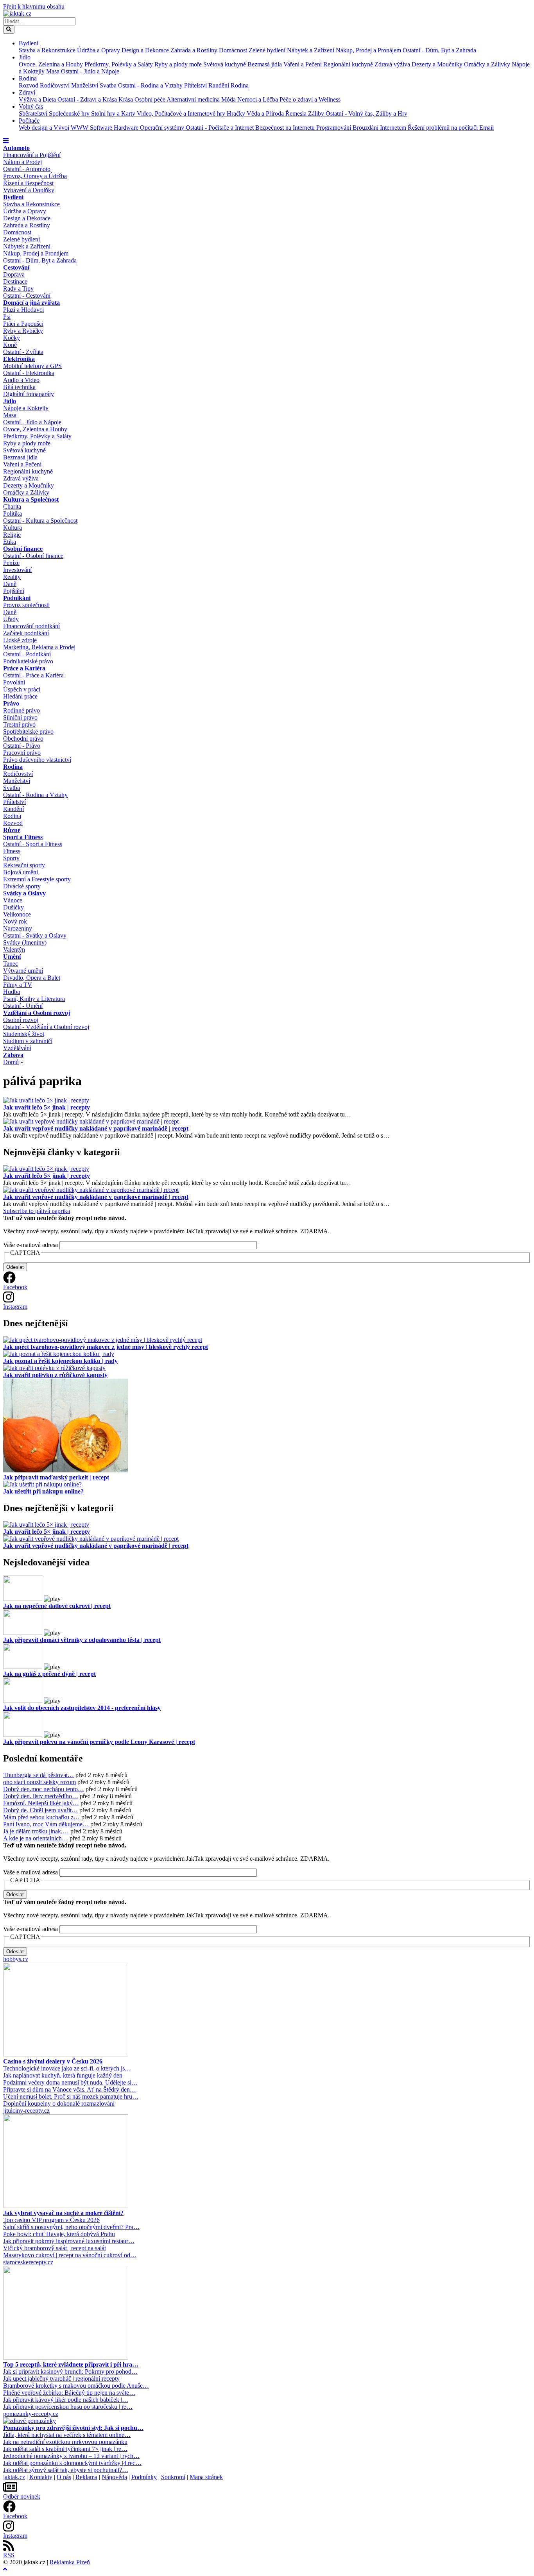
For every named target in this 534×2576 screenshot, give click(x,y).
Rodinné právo (22, 710)
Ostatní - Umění (23, 1006)
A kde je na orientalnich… (36, 1838)
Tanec (11, 964)
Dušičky (13, 907)
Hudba (12, 992)
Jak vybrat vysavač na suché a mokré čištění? (63, 2213)
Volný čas (31, 106)
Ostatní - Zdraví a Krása (88, 99)
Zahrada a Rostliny (195, 50)
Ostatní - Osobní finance (33, 556)
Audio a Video (21, 380)
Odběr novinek (22, 2497)
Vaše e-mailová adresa (30, 1245)
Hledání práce (20, 696)
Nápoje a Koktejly (26, 408)
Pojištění (14, 591)
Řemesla (297, 113)
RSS (9, 2555)
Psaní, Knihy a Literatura (34, 999)
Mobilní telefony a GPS (32, 366)
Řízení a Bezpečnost (28, 183)
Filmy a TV (18, 985)
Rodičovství (56, 85)
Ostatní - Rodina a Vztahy (151, 85)
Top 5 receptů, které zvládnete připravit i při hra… (71, 2364)
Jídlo (25, 57)
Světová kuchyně (225, 64)
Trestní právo (19, 724)
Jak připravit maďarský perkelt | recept (56, 1477)
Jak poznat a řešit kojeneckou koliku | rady (60, 1361)
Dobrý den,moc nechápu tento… (44, 1789)
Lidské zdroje (20, 640)
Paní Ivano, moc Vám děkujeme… (46, 1824)
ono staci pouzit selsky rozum (39, 1782)
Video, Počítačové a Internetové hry (182, 113)
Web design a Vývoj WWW (54, 128)
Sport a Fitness (23, 837)
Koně (10, 345)
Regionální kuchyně (349, 64)
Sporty (11, 858)
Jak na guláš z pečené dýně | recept (49, 1674)
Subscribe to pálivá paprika (37, 1211)
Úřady (11, 619)
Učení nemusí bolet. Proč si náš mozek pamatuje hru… (71, 2096)
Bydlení (29, 43)
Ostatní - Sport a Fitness (33, 844)
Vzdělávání (17, 1048)
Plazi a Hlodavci (23, 310)
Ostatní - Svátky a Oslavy (35, 935)
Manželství (85, 85)
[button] (6, 141)
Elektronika (19, 359)
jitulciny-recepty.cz (26, 2111)
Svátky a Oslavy (24, 893)
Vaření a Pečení (303, 64)
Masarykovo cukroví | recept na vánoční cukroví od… (70, 2255)
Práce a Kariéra (24, 668)
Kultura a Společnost (31, 499)
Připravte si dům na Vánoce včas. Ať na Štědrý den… (70, 2089)
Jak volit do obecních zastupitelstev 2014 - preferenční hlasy (82, 1708)
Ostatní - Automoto (27, 169)
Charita (12, 506)
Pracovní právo (22, 753)
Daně (10, 584)
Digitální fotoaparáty (29, 394)
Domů (11, 1062)
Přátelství (196, 85)
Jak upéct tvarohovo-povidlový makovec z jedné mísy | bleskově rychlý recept (106, 1347)
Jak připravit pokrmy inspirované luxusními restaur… (69, 2241)
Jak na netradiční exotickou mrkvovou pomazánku (65, 2442)
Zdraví (27, 92)
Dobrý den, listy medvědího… (41, 1796)
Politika (13, 514)
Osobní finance (23, 549)
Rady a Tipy (18, 289)
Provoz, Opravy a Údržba (35, 176)
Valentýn (14, 949)
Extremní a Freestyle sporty (37, 879)
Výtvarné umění (23, 971)
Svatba (109, 85)
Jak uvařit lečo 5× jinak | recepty (47, 1107)
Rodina (28, 78)
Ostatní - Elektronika (29, 373)
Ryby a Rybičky (23, 331)
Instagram (15, 1307)
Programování (334, 128)
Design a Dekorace (146, 50)
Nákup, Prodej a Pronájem (369, 50)
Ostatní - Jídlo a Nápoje (90, 71)
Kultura (13, 528)
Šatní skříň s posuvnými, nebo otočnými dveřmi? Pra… (71, 2227)
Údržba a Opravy (99, 50)
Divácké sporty (22, 886)
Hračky (237, 113)
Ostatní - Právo (22, 746)
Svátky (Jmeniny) (25, 942)
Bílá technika (19, 387)
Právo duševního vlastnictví (37, 760)
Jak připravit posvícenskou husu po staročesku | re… (68, 2407)
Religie (12, 535)
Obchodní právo (23, 739)
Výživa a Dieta (38, 99)
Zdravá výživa (393, 64)
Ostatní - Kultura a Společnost (40, 521)
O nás (64, 2477)
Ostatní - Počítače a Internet (220, 128)
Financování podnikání (31, 626)
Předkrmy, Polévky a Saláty (119, 64)
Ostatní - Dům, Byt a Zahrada (439, 50)
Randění (220, 85)
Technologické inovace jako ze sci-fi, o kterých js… (67, 2068)
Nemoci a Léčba (258, 99)
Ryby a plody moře (179, 64)
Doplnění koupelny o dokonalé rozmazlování (59, 2103)
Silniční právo (20, 717)
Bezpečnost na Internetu (286, 128)
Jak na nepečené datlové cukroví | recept (57, 1606)
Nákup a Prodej (22, 162)
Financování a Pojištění (32, 155)
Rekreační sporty (24, 865)
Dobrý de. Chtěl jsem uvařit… (40, 1810)
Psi (7, 317)
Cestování (16, 267)
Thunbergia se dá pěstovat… (39, 1775)
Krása (126, 99)
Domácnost (234, 50)
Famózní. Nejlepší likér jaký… (41, 1803)
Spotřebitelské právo (28, 732)
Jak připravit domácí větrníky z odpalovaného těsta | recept (82, 1640)
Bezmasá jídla (265, 64)
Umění (12, 957)
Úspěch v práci (22, 689)
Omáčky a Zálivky (488, 64)
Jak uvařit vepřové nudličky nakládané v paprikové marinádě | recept (96, 1128)
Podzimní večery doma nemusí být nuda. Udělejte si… (70, 2082)
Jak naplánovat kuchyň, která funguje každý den (63, 2075)
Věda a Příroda (266, 113)
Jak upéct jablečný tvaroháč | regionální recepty (61, 2379)
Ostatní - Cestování (27, 296)
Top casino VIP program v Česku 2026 (51, 2220)
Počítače (29, 121)
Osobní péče (151, 99)
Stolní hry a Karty (114, 113)
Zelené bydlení (268, 50)
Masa (54, 71)
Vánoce (13, 900)
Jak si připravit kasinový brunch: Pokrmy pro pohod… (70, 2371)
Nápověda (114, 2477)
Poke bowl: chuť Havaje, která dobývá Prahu (59, 2234)
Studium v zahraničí (28, 1041)
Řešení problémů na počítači (444, 128)
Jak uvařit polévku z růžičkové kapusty (55, 1375)
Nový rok (15, 921)
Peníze (11, 563)
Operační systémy (163, 128)
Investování (17, 570)
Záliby (317, 113)
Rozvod (29, 85)
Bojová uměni (21, 872)
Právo (11, 703)
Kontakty (41, 2477)
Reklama (86, 2477)
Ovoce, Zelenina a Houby (52, 64)
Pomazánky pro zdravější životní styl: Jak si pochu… (73, 2428)
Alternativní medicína (194, 99)
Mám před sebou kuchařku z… (41, 1817)
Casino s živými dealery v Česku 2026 (53, 2061)
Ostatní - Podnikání (27, 654)
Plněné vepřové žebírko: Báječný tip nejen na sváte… (69, 2393)
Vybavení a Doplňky (29, 190)
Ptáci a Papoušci (23, 324)
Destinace (15, 281)
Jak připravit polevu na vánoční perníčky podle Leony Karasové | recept (99, 1742)
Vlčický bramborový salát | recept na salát (55, 2248)
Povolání (14, 682)
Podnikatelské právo (28, 661)
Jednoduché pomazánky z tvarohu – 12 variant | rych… (71, 2456)
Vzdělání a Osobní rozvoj (37, 1013)
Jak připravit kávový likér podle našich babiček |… (66, 2400)
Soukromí (173, 2477)
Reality (12, 577)
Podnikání (17, 598)
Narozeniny (18, 928)
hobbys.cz (16, 1959)
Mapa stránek (206, 2477)
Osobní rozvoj (21, 1020)
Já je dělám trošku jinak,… (36, 1831)
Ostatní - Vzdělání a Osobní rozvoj (46, 1027)
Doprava (14, 274)
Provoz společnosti (26, 605)
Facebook (15, 1287)
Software (102, 128)
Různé (12, 830)
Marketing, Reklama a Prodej (39, 647)
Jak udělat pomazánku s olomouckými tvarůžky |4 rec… (72, 2463)
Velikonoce (17, 914)
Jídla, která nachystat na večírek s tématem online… (67, 2435)
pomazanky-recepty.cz (31, 2414)
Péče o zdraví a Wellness (310, 99)
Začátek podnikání (26, 633)
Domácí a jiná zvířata (31, 303)
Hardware (127, 128)
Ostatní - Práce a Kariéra (33, 675)
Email (487, 128)
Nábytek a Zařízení (311, 50)
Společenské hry (70, 113)
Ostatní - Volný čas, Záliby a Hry (366, 113)
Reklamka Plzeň (70, 2562)
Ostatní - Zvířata (23, 352)
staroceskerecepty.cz (28, 2262)
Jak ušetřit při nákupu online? (43, 1491)
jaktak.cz (14, 2477)
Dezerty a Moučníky (438, 64)
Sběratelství (34, 113)
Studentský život (24, 1034)
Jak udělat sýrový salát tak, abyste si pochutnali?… (66, 2470)
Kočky (12, 338)
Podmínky (144, 2477)
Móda (229, 99)
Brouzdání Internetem (380, 128)
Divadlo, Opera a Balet (32, 978)
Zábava (13, 1055)
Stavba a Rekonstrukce (48, 50)
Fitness (12, 851)
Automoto (16, 148)
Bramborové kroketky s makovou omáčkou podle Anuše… (76, 2386)
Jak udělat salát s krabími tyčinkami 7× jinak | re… (65, 2449)
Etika (10, 542)
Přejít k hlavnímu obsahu (34, 6)
